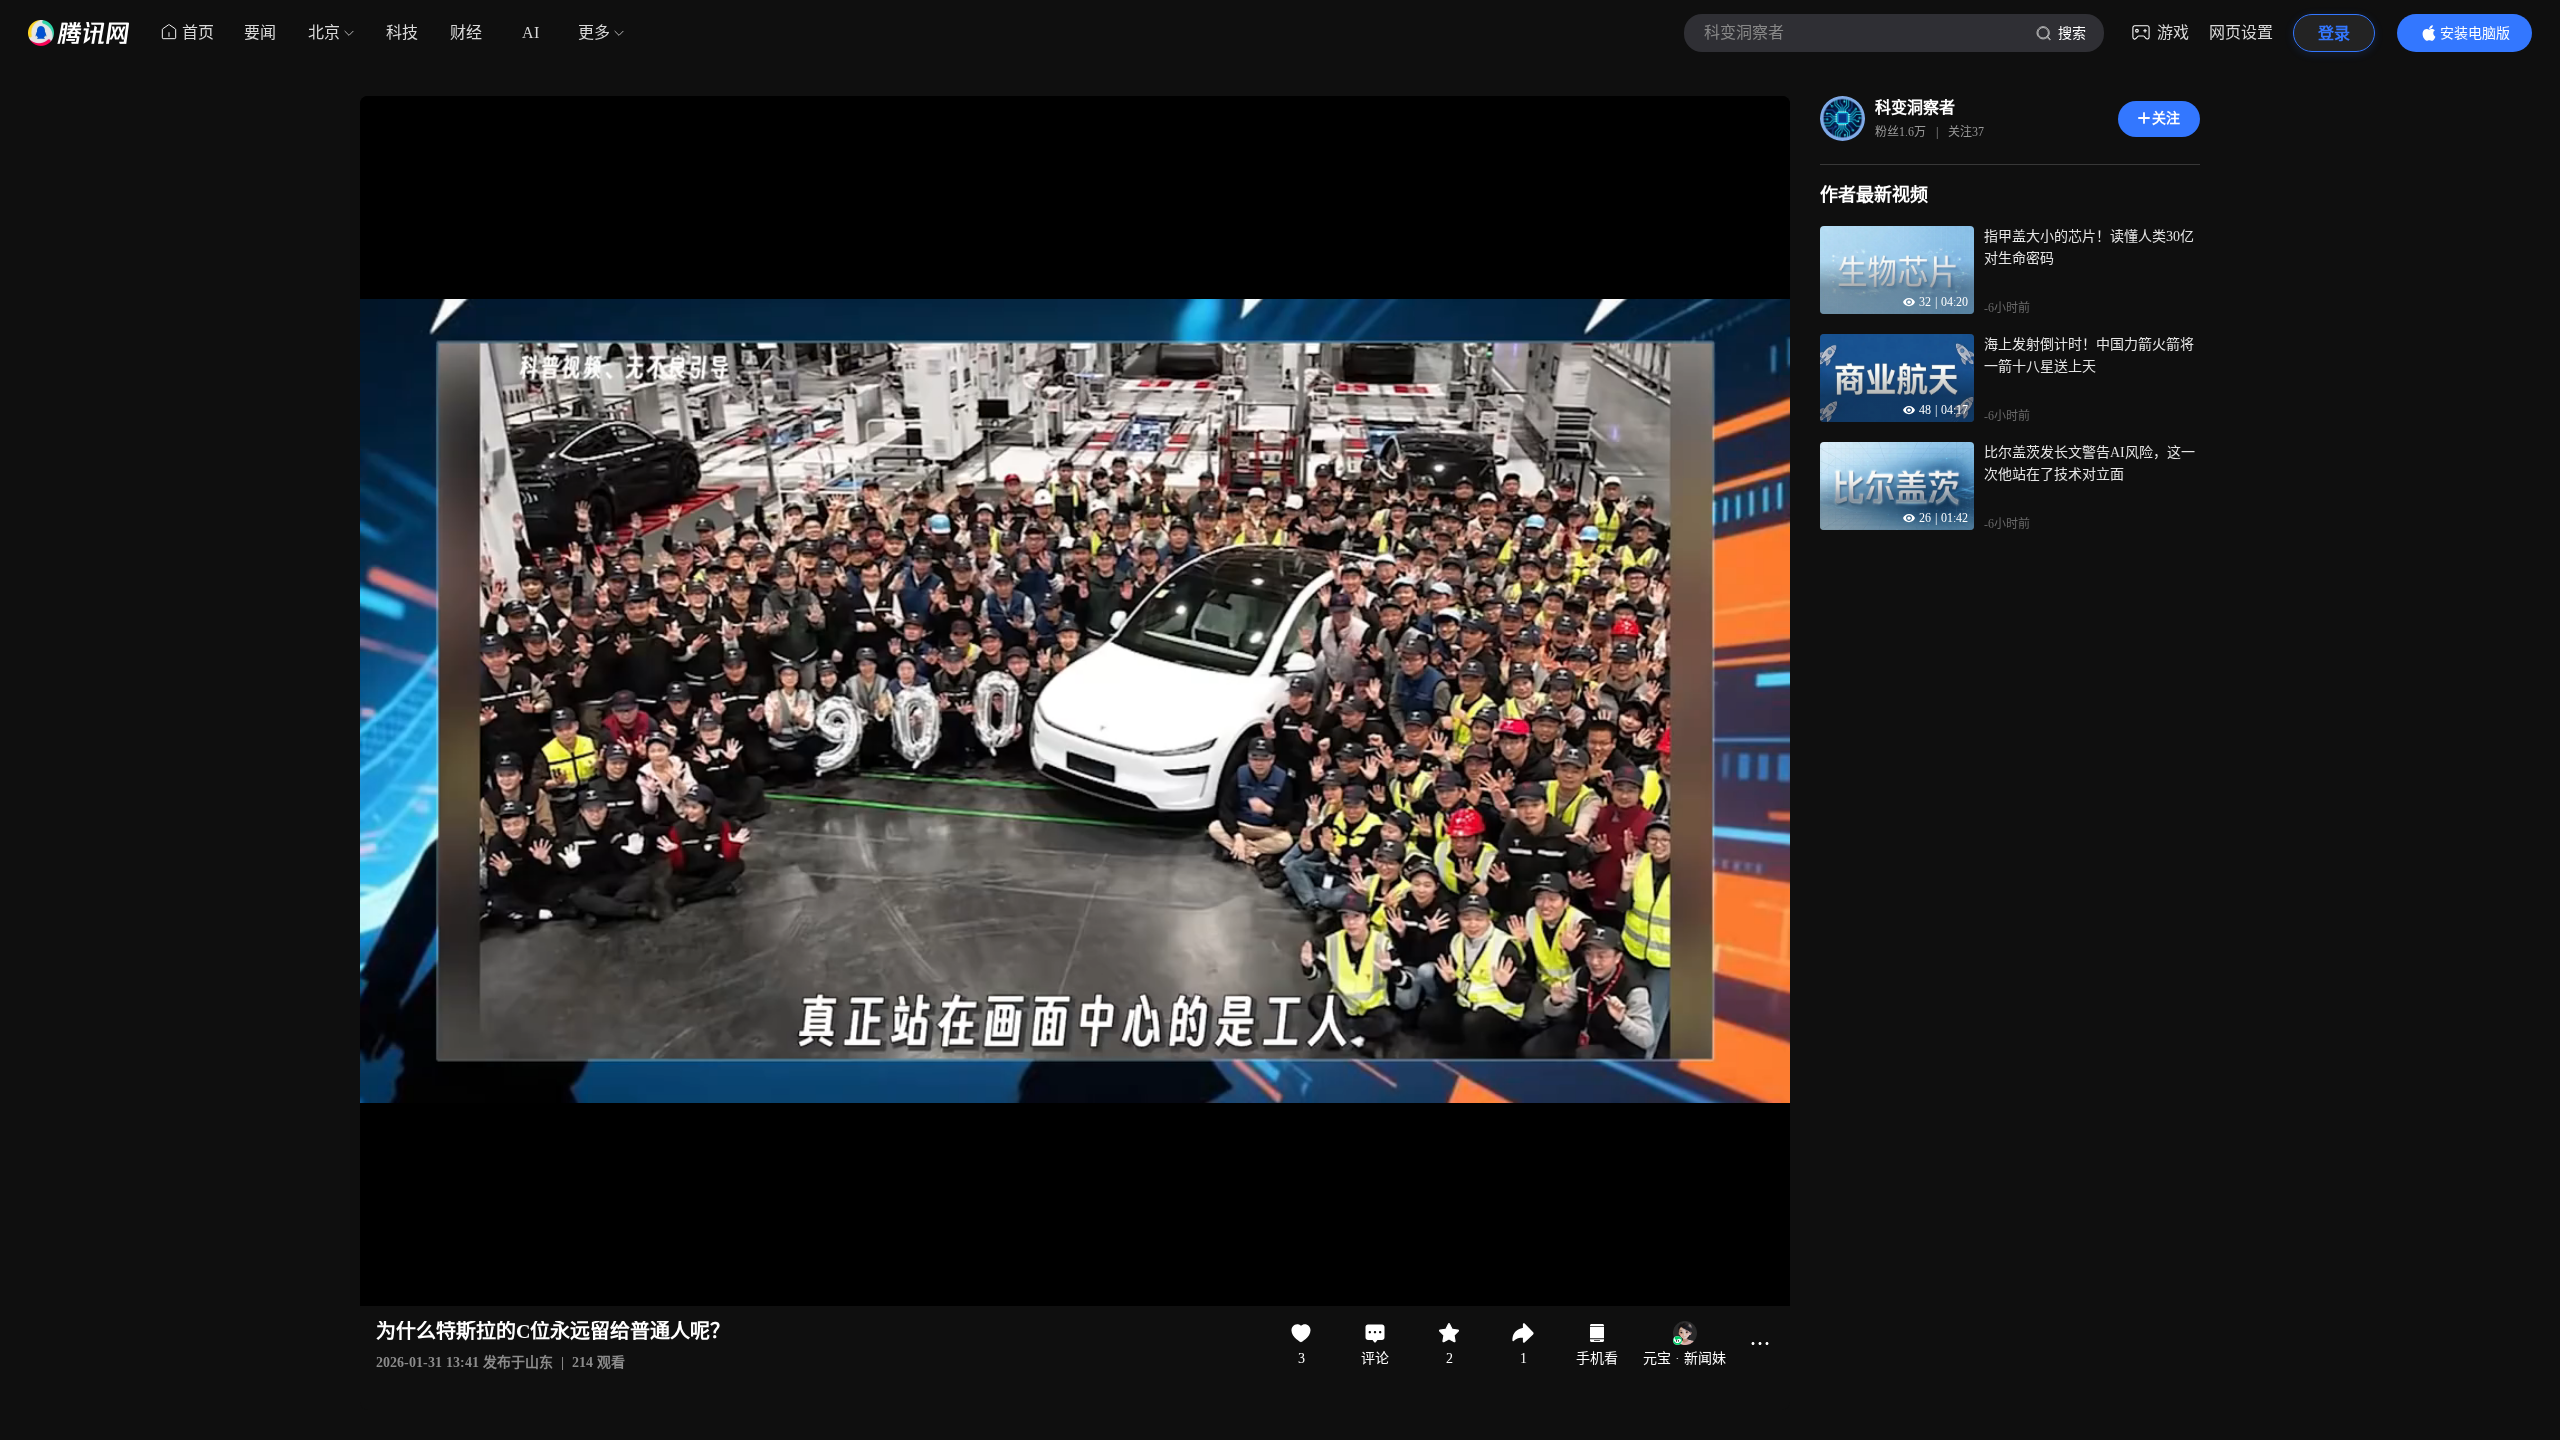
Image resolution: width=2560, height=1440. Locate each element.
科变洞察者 (1915, 107)
